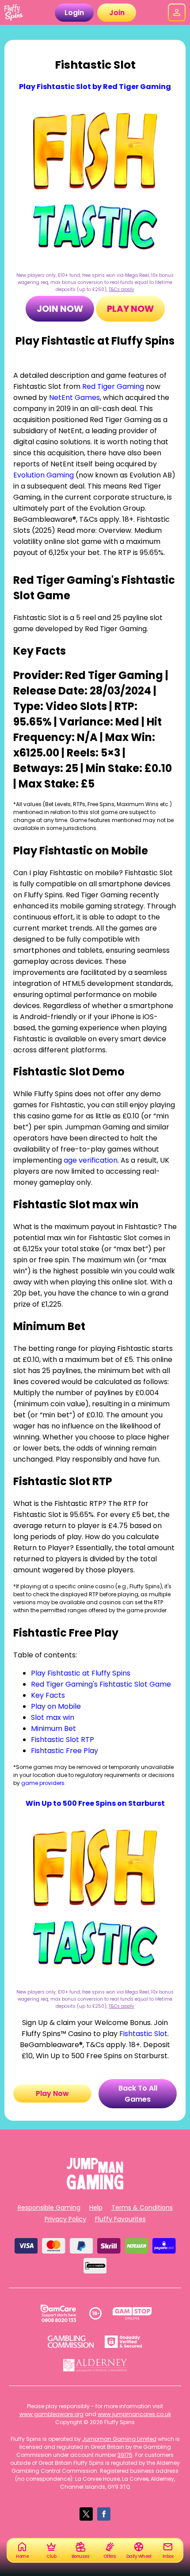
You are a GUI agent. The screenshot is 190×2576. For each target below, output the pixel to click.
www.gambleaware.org (51, 2414)
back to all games (138, 2094)
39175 (125, 2455)
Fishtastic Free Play (65, 1751)
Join (117, 13)
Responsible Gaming (49, 2207)
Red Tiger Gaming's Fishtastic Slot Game (101, 1684)
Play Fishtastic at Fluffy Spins (81, 1673)
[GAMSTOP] (132, 2313)
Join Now (60, 309)
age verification (91, 1160)
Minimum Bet (53, 1728)
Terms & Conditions (142, 2207)
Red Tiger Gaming (113, 386)
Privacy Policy (65, 2219)
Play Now (130, 309)
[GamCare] (58, 2313)
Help (96, 2207)
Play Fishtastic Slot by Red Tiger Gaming (95, 87)
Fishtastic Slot (143, 2034)
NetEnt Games (74, 398)
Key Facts (48, 1695)
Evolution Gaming (44, 475)
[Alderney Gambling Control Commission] (95, 2365)
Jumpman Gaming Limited (119, 2439)
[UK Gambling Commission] (71, 2342)
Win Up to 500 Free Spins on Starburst (95, 1803)
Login (74, 13)
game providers (43, 1783)
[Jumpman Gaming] (95, 2187)
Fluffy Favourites (120, 2219)
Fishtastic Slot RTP (63, 1740)
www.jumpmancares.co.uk (134, 2414)
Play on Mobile (56, 1706)
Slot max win (53, 1717)
